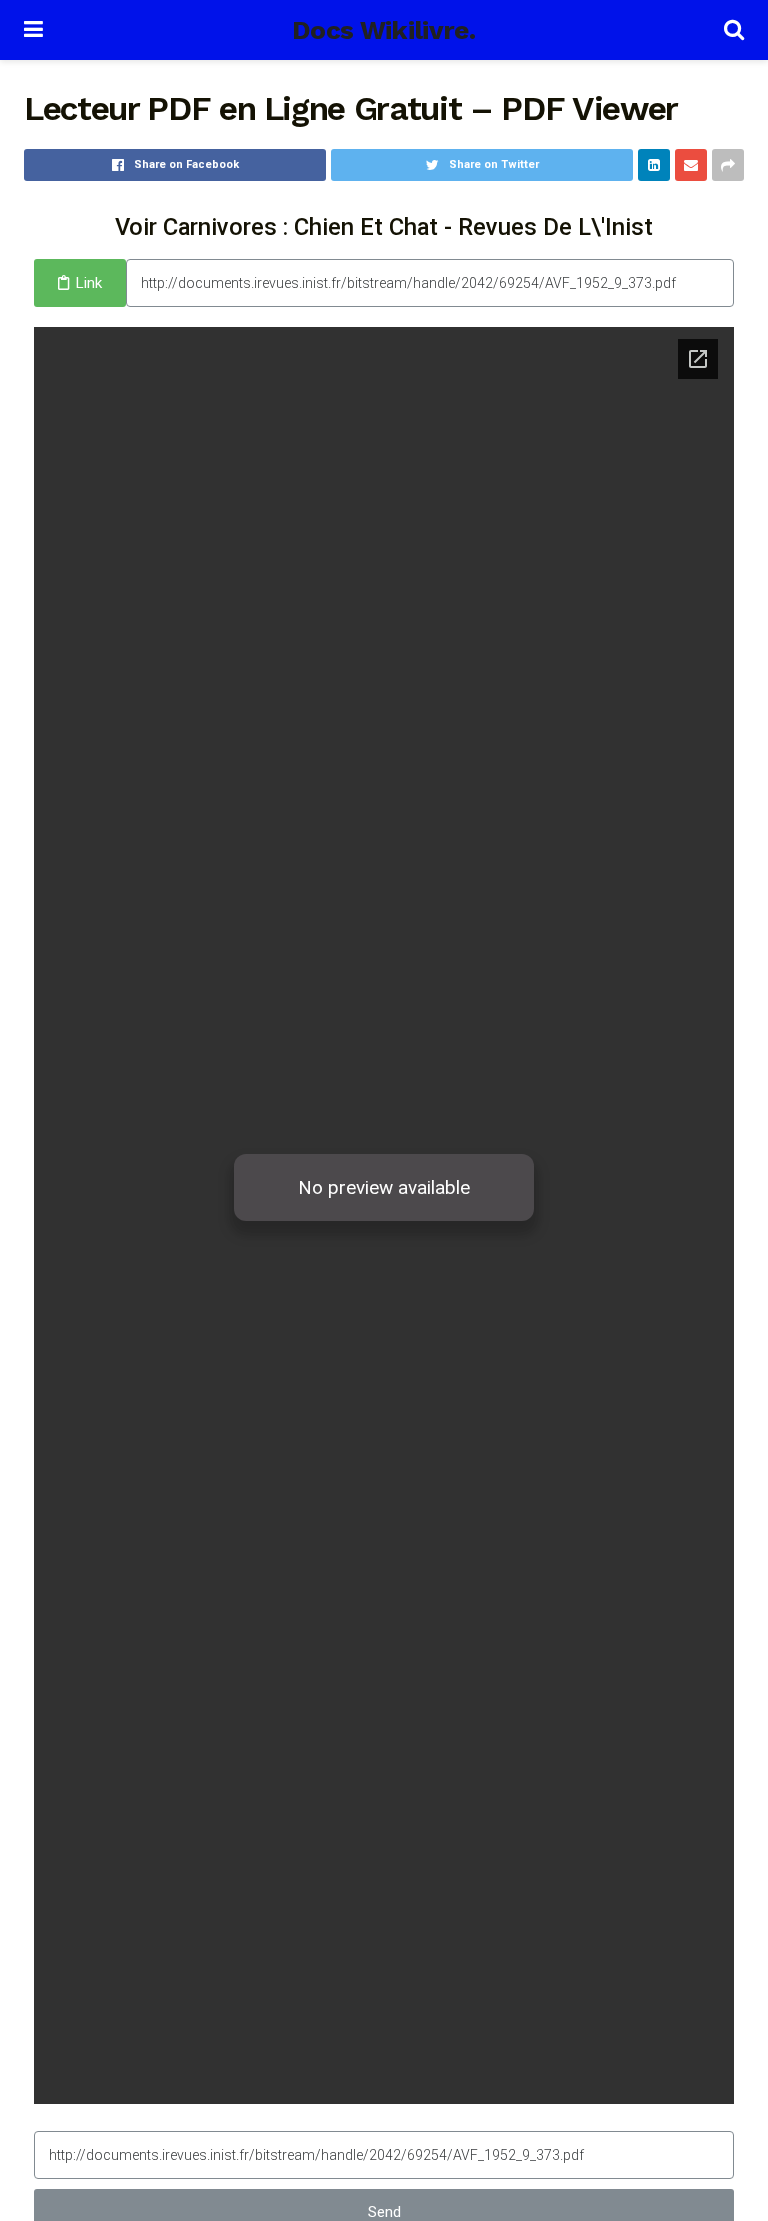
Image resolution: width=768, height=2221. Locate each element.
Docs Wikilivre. (383, 30)
